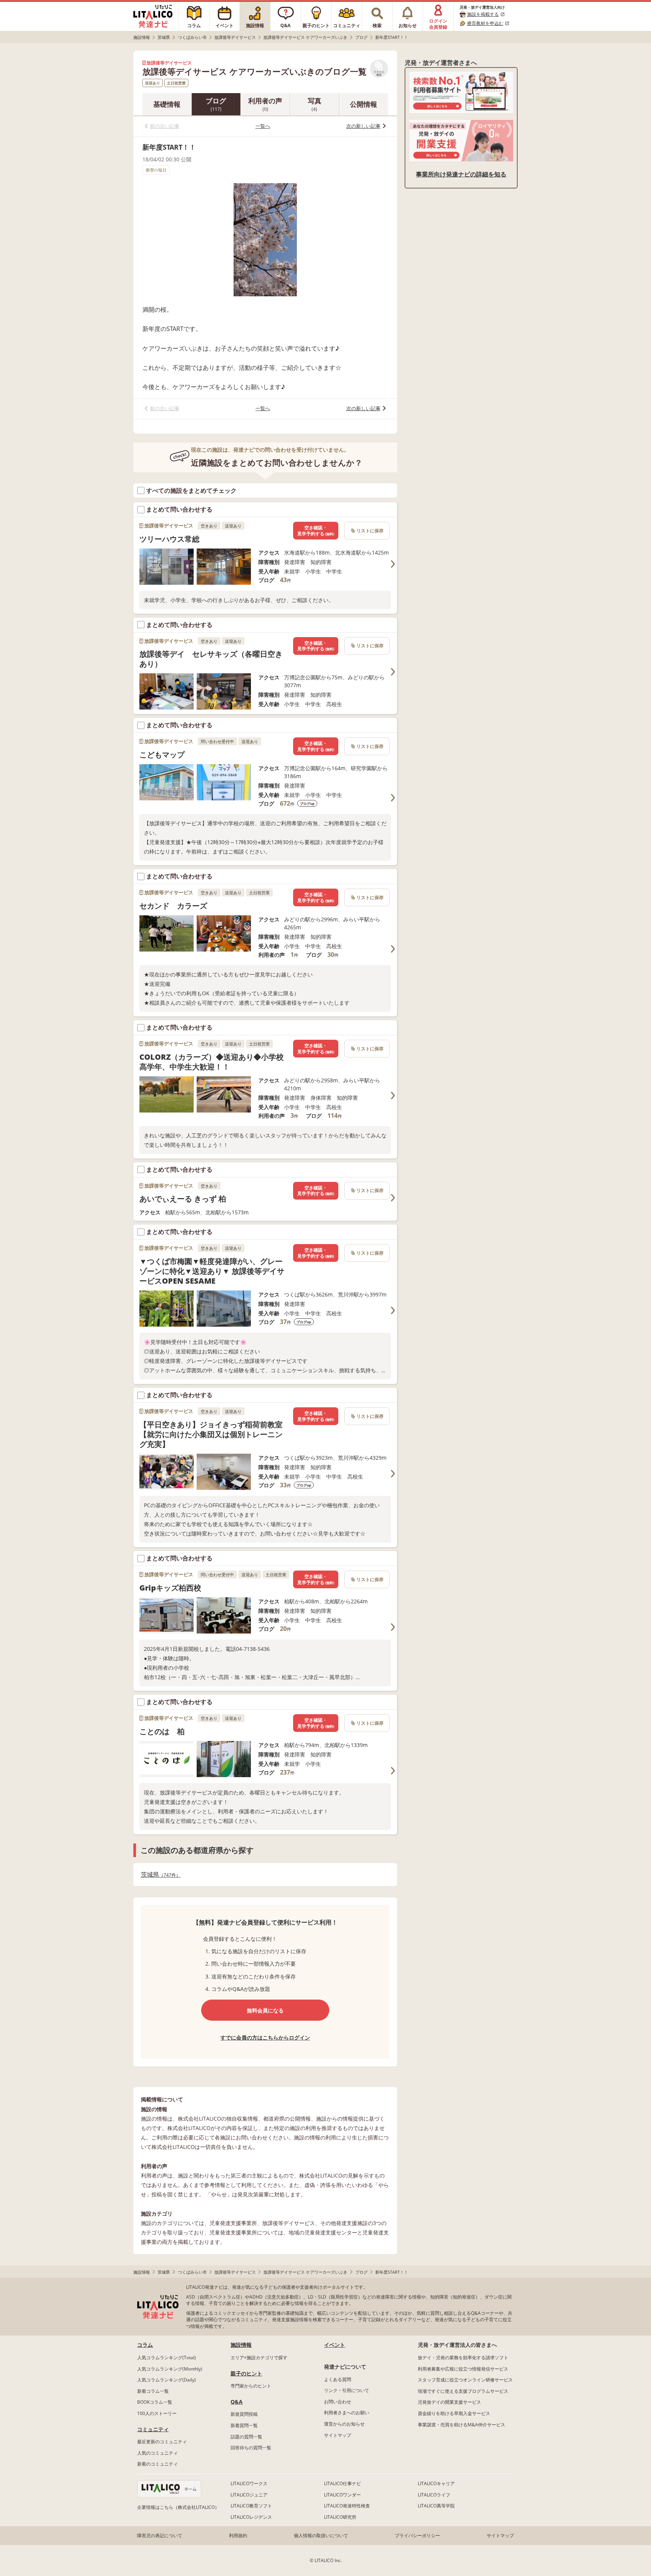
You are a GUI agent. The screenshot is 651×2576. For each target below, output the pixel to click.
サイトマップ (338, 2435)
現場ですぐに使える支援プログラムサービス (463, 2391)
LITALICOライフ (434, 2495)
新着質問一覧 (244, 2425)
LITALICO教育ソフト (251, 2506)
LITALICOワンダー (342, 2495)
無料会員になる (265, 2010)
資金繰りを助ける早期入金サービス (454, 2413)
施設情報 (241, 2345)
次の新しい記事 (363, 126)
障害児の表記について (160, 2535)
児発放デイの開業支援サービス (449, 2402)
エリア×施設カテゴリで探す (259, 2358)
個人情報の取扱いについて (321, 2535)
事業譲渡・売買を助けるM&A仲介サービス (462, 2425)
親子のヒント (246, 2373)
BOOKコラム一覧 (155, 2402)
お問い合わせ (338, 2402)
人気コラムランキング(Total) (167, 2358)
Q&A (237, 2402)
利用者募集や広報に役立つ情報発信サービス (463, 2369)
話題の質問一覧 (246, 2437)
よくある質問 (338, 2379)
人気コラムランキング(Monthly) (170, 2369)
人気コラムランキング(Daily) (167, 2380)
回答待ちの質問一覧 (251, 2448)
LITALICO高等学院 (436, 2506)
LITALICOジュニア (249, 2495)
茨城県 (158, 1875)
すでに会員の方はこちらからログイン (265, 2037)
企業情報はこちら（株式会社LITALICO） (178, 2507)
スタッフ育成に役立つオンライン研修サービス (465, 2380)
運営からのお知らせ (344, 2424)
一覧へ (263, 126)
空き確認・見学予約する (316, 531)
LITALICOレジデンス (251, 2517)
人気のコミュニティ (157, 2453)
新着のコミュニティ (157, 2464)
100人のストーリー (157, 2413)
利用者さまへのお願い (347, 2413)
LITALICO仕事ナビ (342, 2483)
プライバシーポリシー (417, 2535)
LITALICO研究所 (340, 2517)
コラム (145, 2345)
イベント (335, 2345)
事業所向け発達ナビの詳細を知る (461, 174)
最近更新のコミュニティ (162, 2442)
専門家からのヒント (251, 2386)
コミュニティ (153, 2429)
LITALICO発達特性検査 (347, 2506)
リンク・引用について (347, 2390)
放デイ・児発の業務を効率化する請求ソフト (463, 2358)
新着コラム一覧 (153, 2391)
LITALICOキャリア (436, 2483)
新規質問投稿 (244, 2414)
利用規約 (238, 2535)
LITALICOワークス (249, 2483)
